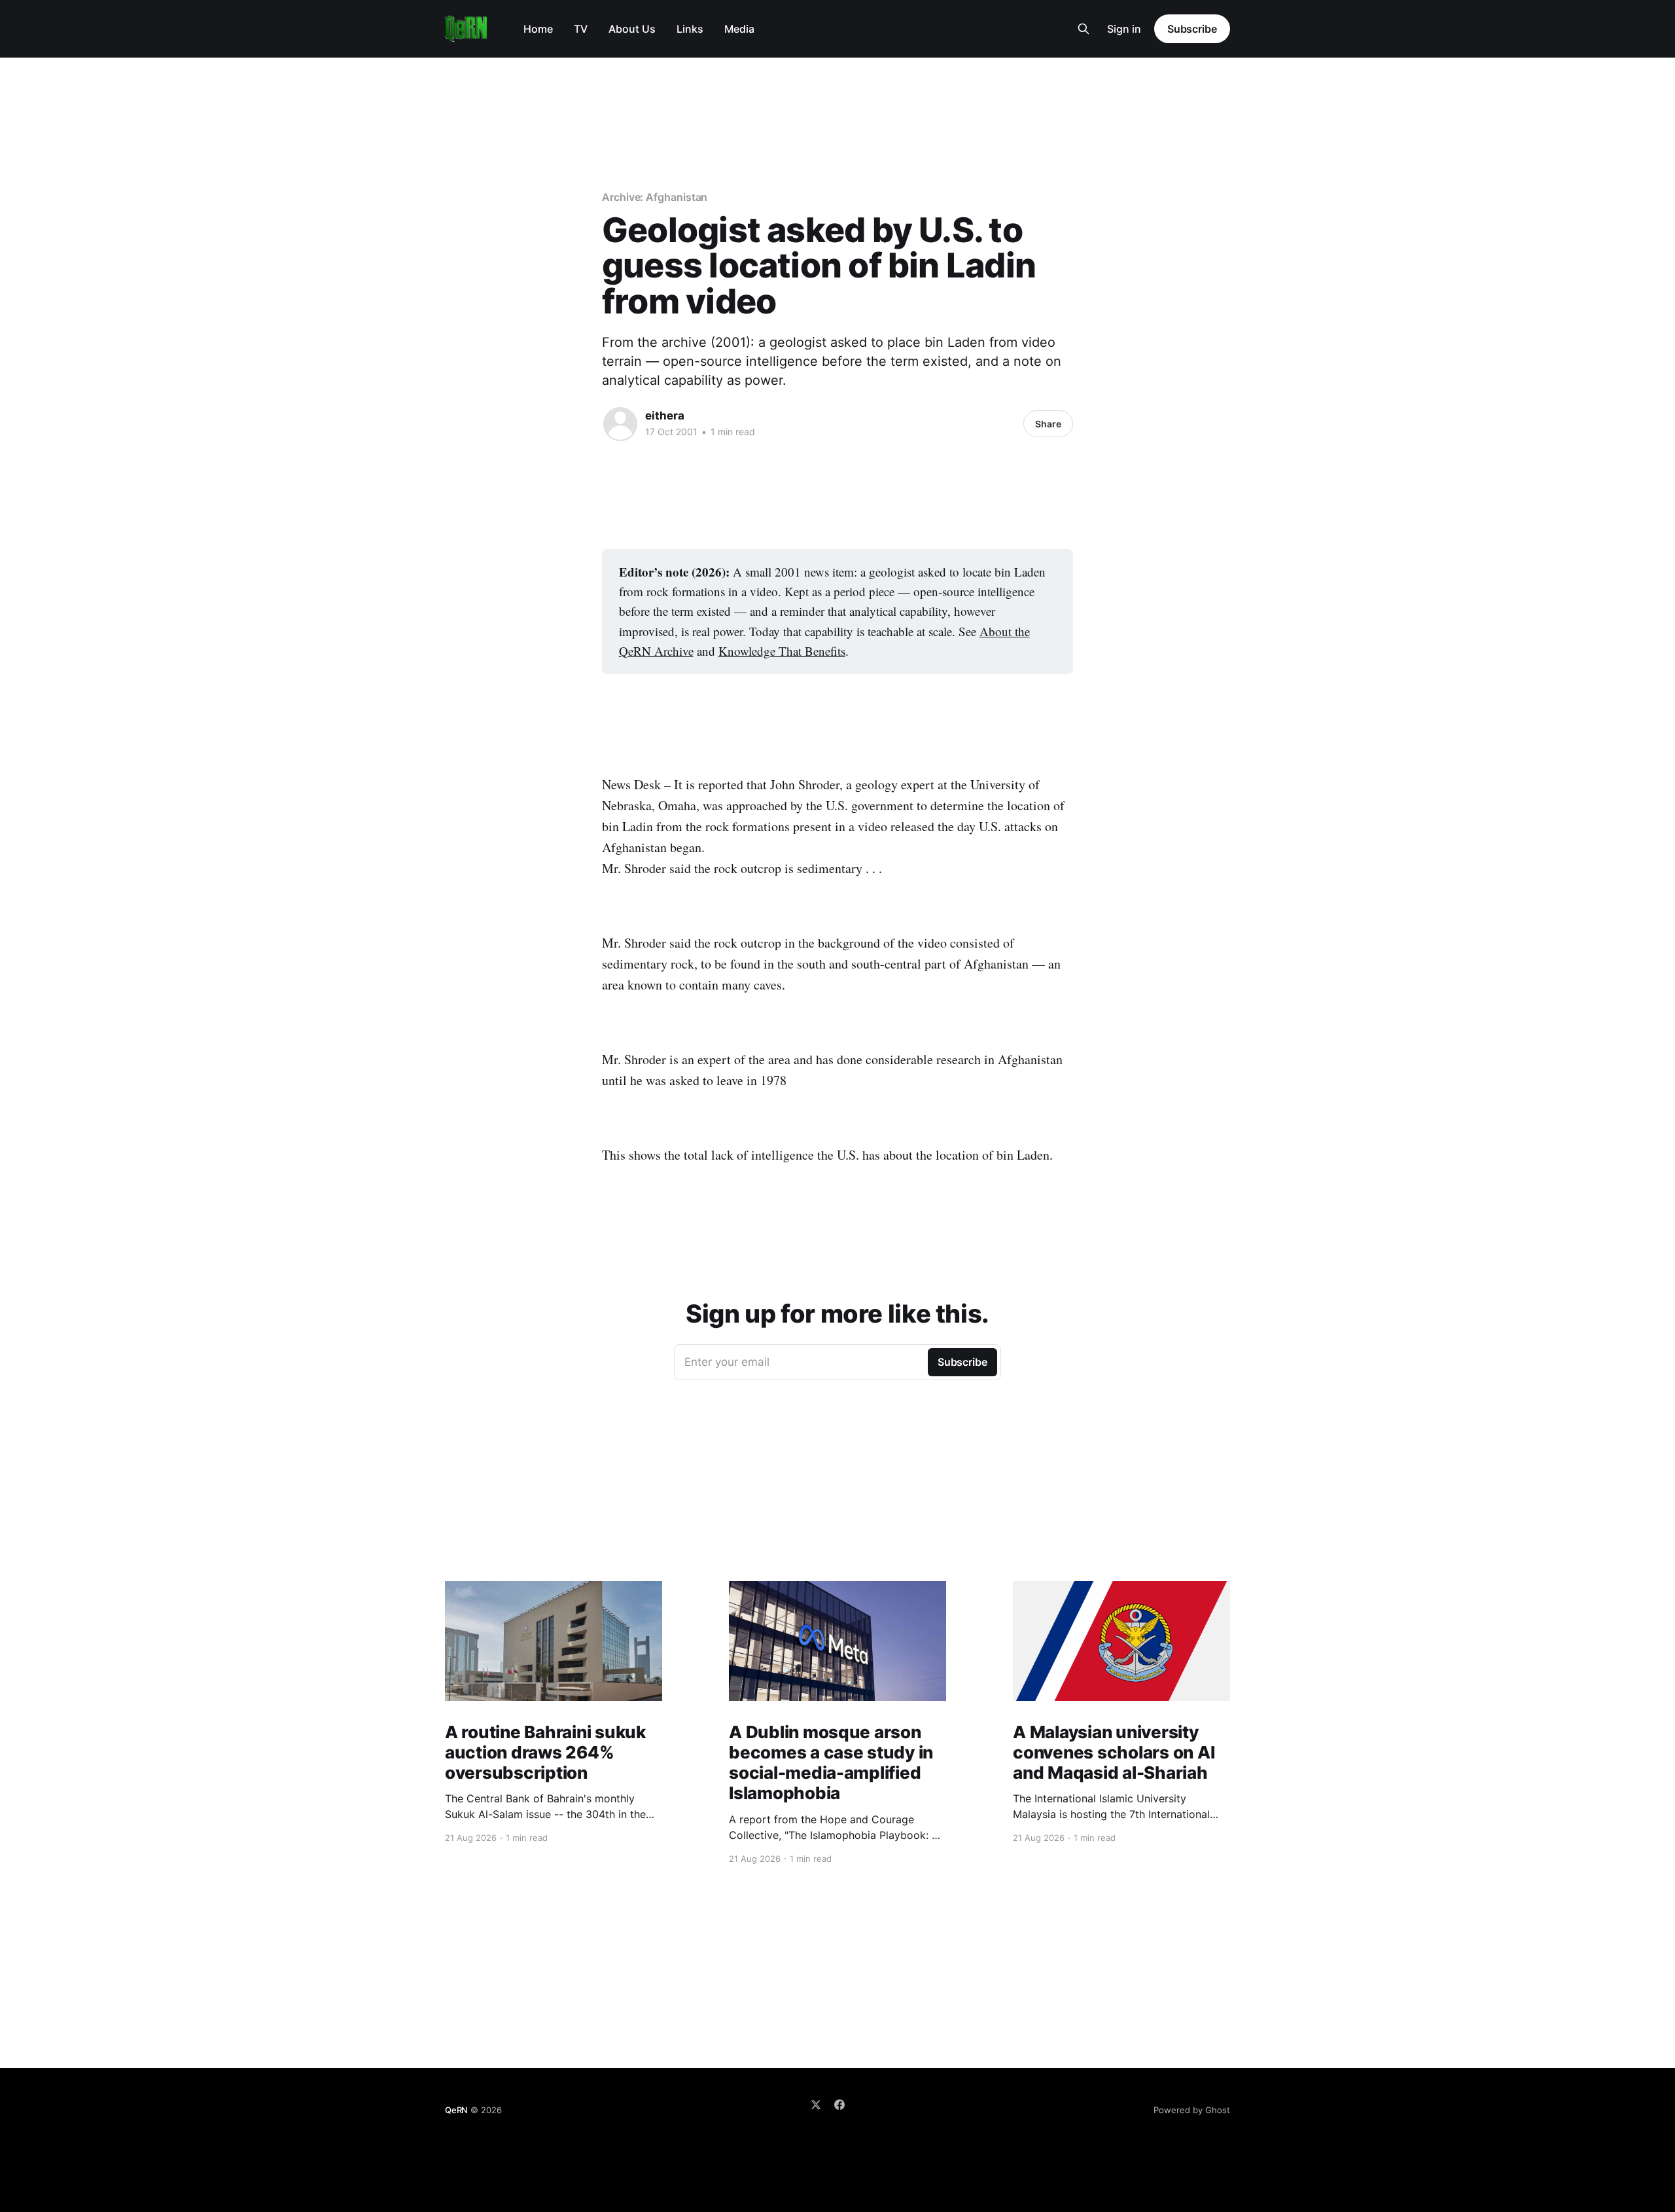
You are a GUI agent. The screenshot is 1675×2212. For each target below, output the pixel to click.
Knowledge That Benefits (782, 651)
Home (538, 29)
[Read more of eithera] (620, 424)
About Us (632, 29)
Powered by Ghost (1192, 2110)
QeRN (456, 2110)
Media (739, 29)
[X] (816, 2105)
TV (581, 29)
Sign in (1124, 29)
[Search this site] (1084, 29)
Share (1048, 424)
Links (690, 29)
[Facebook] (839, 2105)
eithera (665, 416)
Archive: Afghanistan (655, 197)
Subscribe (1192, 29)
